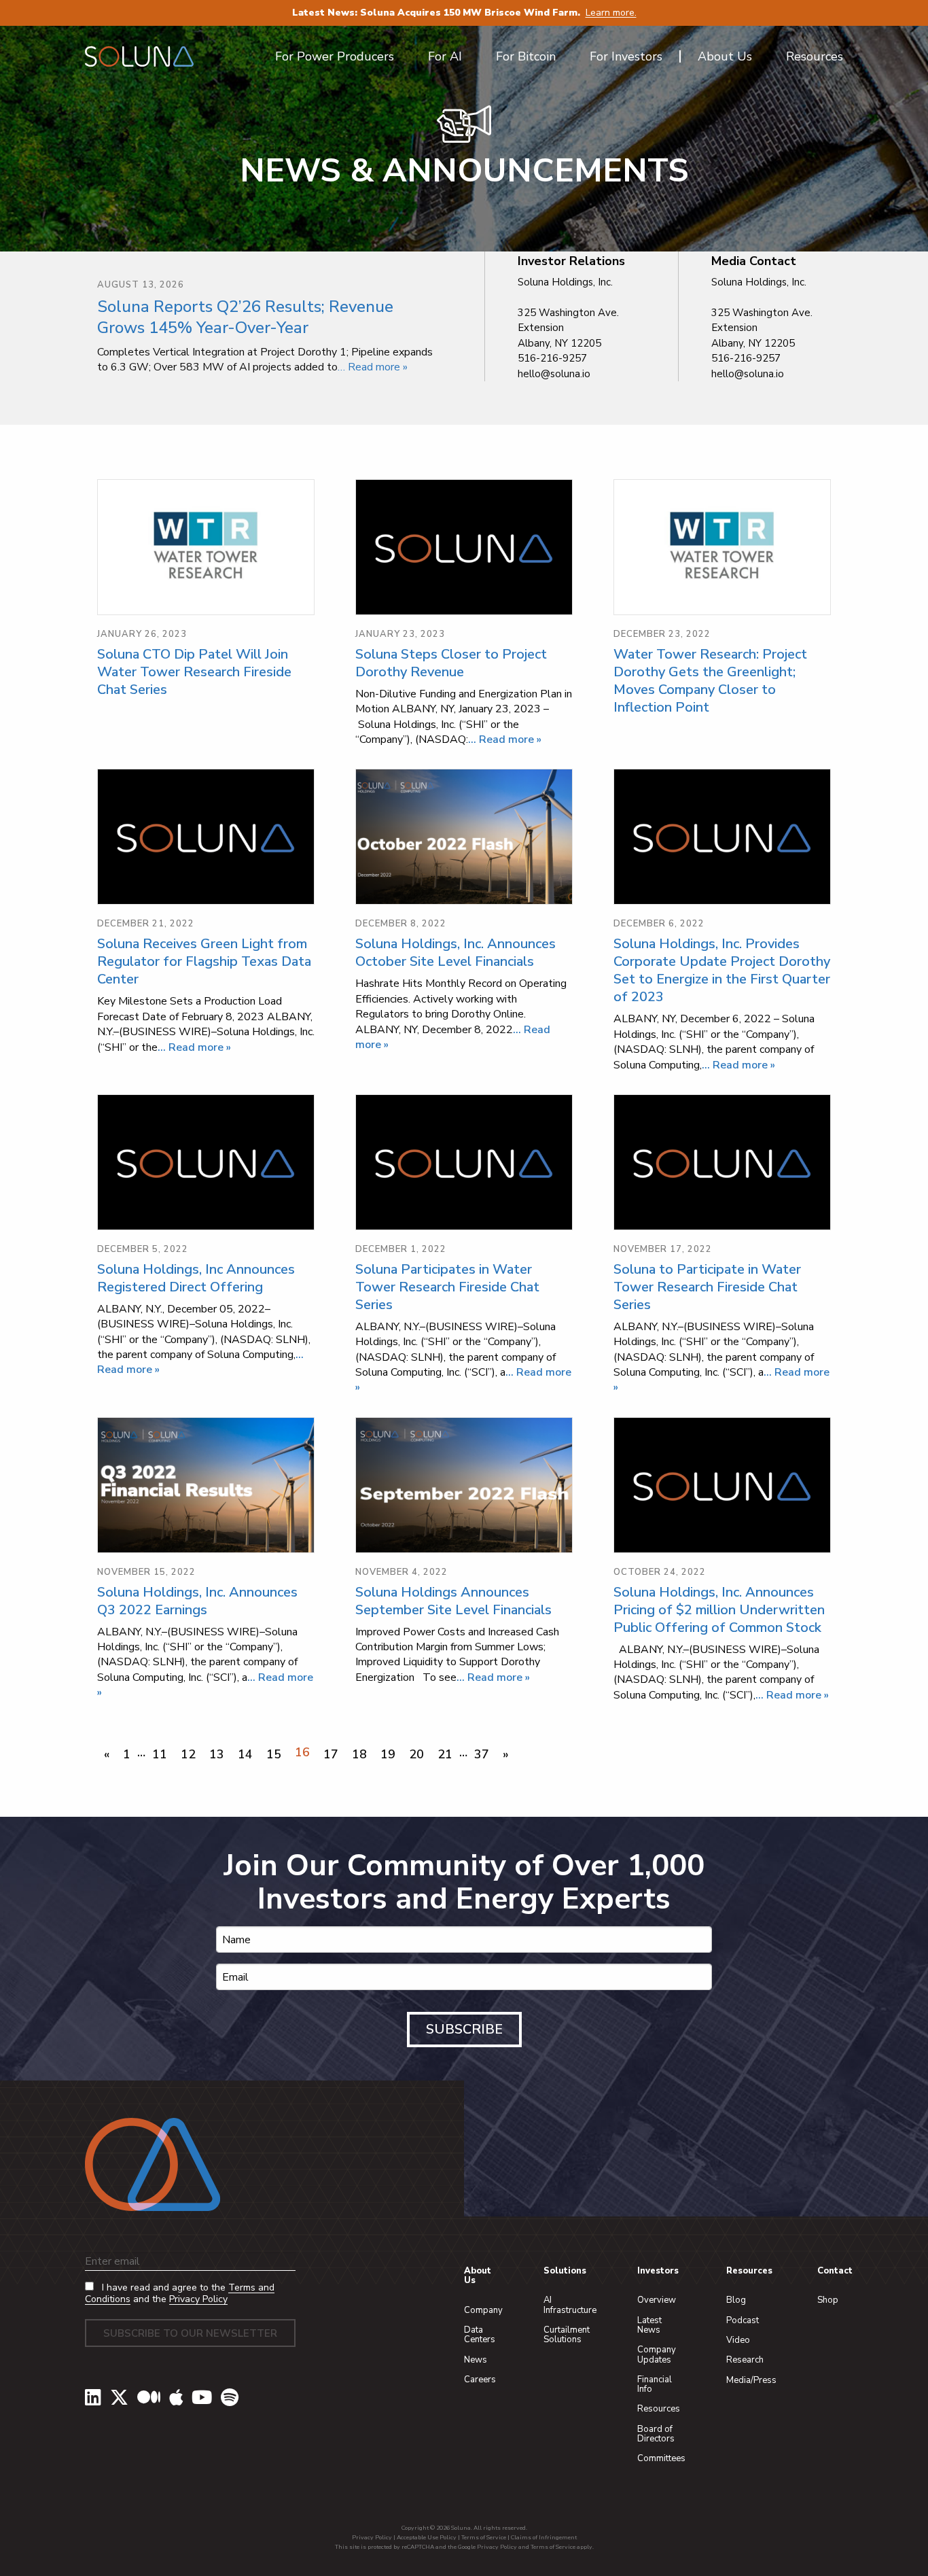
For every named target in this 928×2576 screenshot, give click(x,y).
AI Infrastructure (570, 2305)
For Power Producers (335, 56)
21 (445, 1754)
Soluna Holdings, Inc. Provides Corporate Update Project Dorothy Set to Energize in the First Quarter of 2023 (722, 970)
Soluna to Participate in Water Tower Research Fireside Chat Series (707, 1287)
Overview (657, 2300)
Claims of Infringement (544, 2537)
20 (416, 1754)
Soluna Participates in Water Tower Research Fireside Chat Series (447, 1287)
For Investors (626, 56)
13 (217, 1754)
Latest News (649, 2325)
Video (738, 2340)
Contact (835, 2271)
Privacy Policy (198, 2299)
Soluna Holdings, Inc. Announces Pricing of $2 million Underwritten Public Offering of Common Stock (719, 1610)
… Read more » (373, 367)
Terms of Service (484, 2537)
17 (331, 1754)
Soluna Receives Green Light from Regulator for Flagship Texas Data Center (204, 961)
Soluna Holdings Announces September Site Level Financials (453, 1601)
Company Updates (657, 2354)
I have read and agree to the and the (180, 2294)
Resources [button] (815, 56)
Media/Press (751, 2380)
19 (388, 1754)
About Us (478, 2276)
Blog (736, 2300)
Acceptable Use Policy (427, 2537)
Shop (828, 2300)
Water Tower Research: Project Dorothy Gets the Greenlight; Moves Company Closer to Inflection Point (710, 681)
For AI (445, 56)
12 (188, 1754)
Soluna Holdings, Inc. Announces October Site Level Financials (456, 953)
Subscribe (464, 2029)
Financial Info (655, 2384)
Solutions (565, 2271)
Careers (480, 2380)
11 (160, 1754)
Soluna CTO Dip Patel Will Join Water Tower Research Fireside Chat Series (194, 672)
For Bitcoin (526, 56)
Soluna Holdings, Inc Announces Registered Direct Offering (196, 1278)
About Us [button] (725, 56)
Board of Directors (656, 2434)
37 (482, 1754)
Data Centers (480, 2335)
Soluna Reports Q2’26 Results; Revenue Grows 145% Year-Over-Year (245, 317)
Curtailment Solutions (567, 2335)
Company (483, 2310)
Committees (661, 2458)
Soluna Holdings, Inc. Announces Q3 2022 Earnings (197, 1601)
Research (745, 2360)
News (476, 2360)
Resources (659, 2409)
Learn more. (611, 13)
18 (359, 1754)
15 (274, 1754)
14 (245, 1754)
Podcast (743, 2320)
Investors (658, 2271)
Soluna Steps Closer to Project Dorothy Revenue (451, 663)
